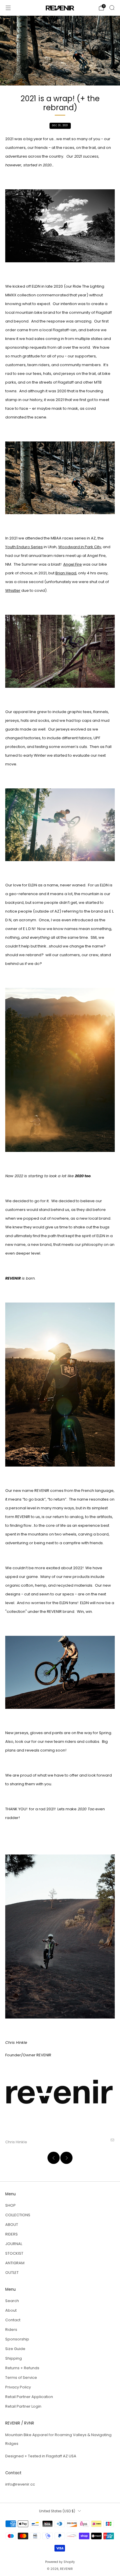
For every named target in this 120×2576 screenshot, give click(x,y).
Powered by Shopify (60, 2562)
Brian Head (66, 573)
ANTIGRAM (15, 2263)
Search (12, 2301)
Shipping (14, 2358)
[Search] (112, 8)
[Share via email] (112, 2140)
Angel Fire (73, 564)
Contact (13, 2320)
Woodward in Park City (80, 547)
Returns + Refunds (22, 2368)
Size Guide (15, 2349)
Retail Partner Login (23, 2406)
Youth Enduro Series (24, 547)
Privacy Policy (18, 2387)
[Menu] (8, 8)
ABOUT (12, 2225)
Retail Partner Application (29, 2397)
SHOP (10, 2205)
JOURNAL (14, 2244)
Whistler (13, 590)
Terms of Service (21, 2378)
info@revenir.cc (20, 2484)
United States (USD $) (57, 2511)
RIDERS (12, 2234)
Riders (11, 2330)
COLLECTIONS (18, 2215)
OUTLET (12, 2273)
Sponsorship (17, 2339)
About (11, 2310)
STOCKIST (14, 2253)
